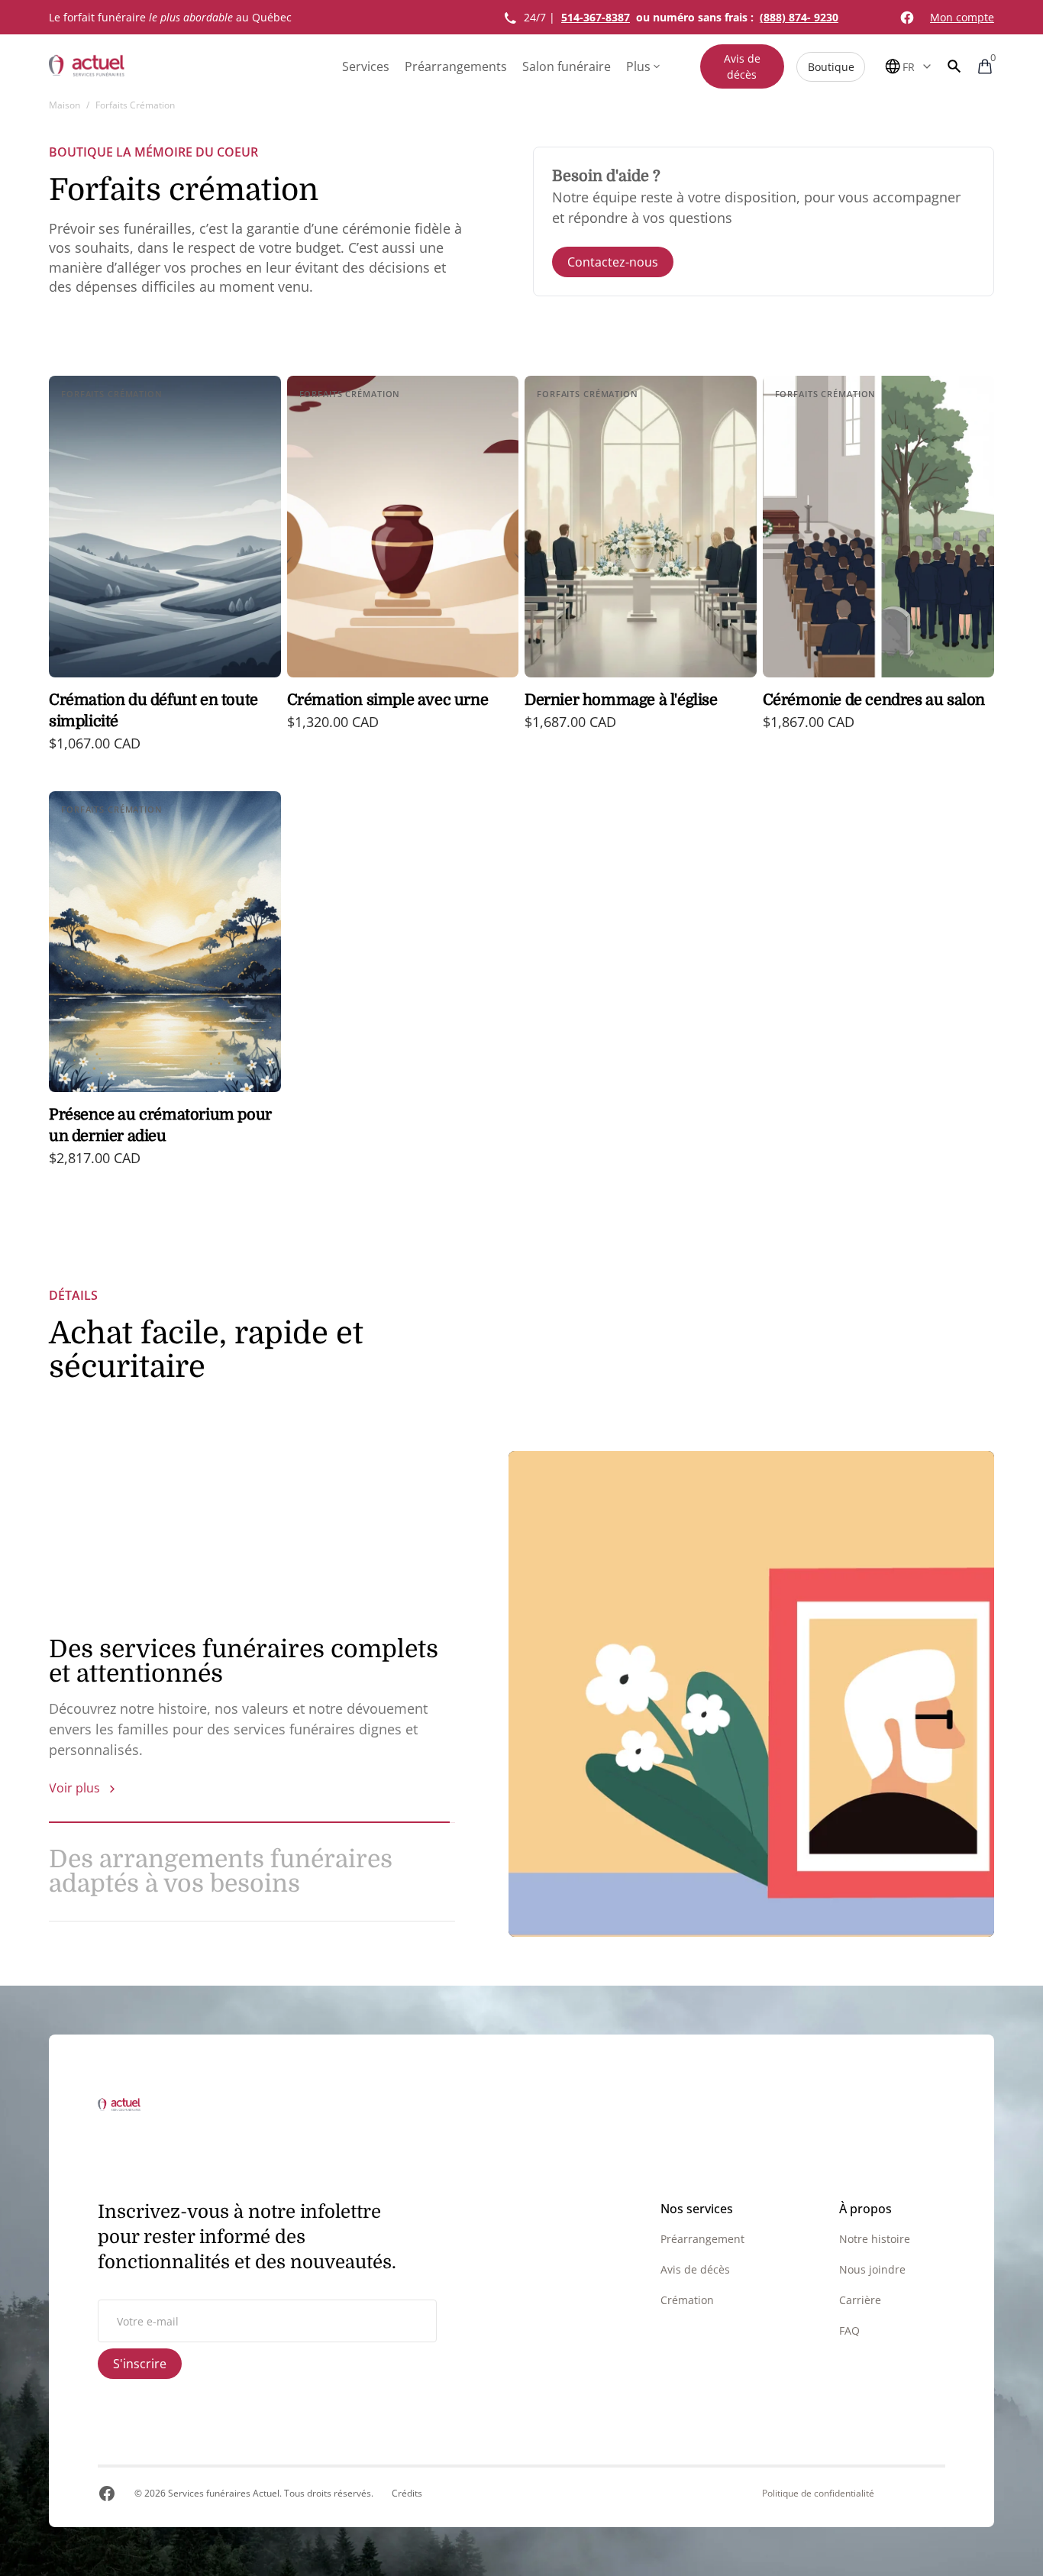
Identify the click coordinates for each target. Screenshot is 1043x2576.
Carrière (860, 2300)
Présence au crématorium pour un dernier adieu (160, 1125)
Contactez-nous (613, 262)
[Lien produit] (165, 574)
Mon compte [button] (962, 17)
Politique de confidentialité (818, 2494)
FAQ (849, 2330)
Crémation (687, 2300)
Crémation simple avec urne (388, 700)
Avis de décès (742, 66)
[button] (954, 66)
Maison (65, 105)
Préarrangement (702, 2239)
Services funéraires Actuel (224, 2493)
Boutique (831, 67)
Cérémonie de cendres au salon (874, 700)
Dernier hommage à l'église (621, 700)
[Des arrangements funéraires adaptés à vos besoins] (751, 1694)
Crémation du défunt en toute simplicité (153, 711)
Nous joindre (872, 2269)
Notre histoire (875, 2239)
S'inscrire (140, 2364)
